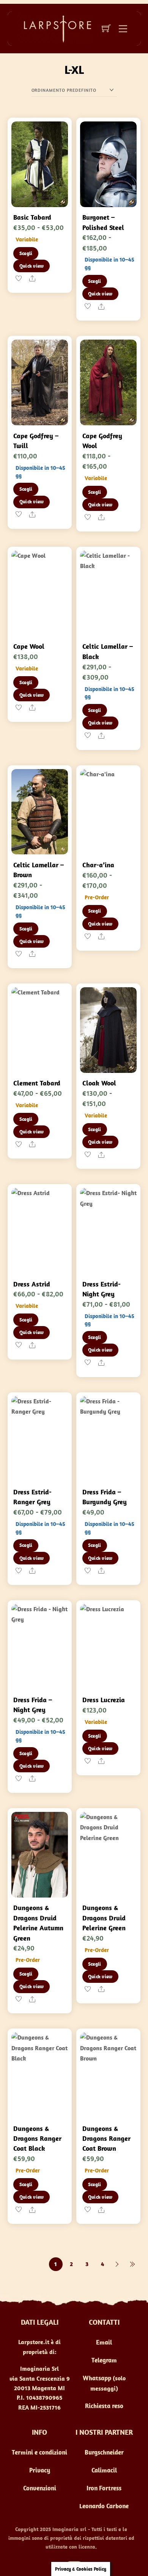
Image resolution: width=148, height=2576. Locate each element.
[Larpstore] (55, 28)
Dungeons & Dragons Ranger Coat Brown (106, 2139)
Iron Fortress (104, 2488)
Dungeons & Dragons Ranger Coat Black (37, 2139)
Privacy (40, 2470)
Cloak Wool (99, 1083)
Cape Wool (29, 646)
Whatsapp (97, 2378)
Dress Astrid (32, 1284)
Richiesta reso (104, 2406)
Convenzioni (40, 2488)
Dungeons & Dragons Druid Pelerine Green (104, 1918)
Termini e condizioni (39, 2452)
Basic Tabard (32, 217)
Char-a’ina (98, 865)
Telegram (104, 2360)
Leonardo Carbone (104, 2506)
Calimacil (104, 2470)
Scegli (26, 253)
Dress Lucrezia (104, 1700)
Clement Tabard (37, 1083)
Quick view (32, 266)
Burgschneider (104, 2452)
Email (104, 2342)
